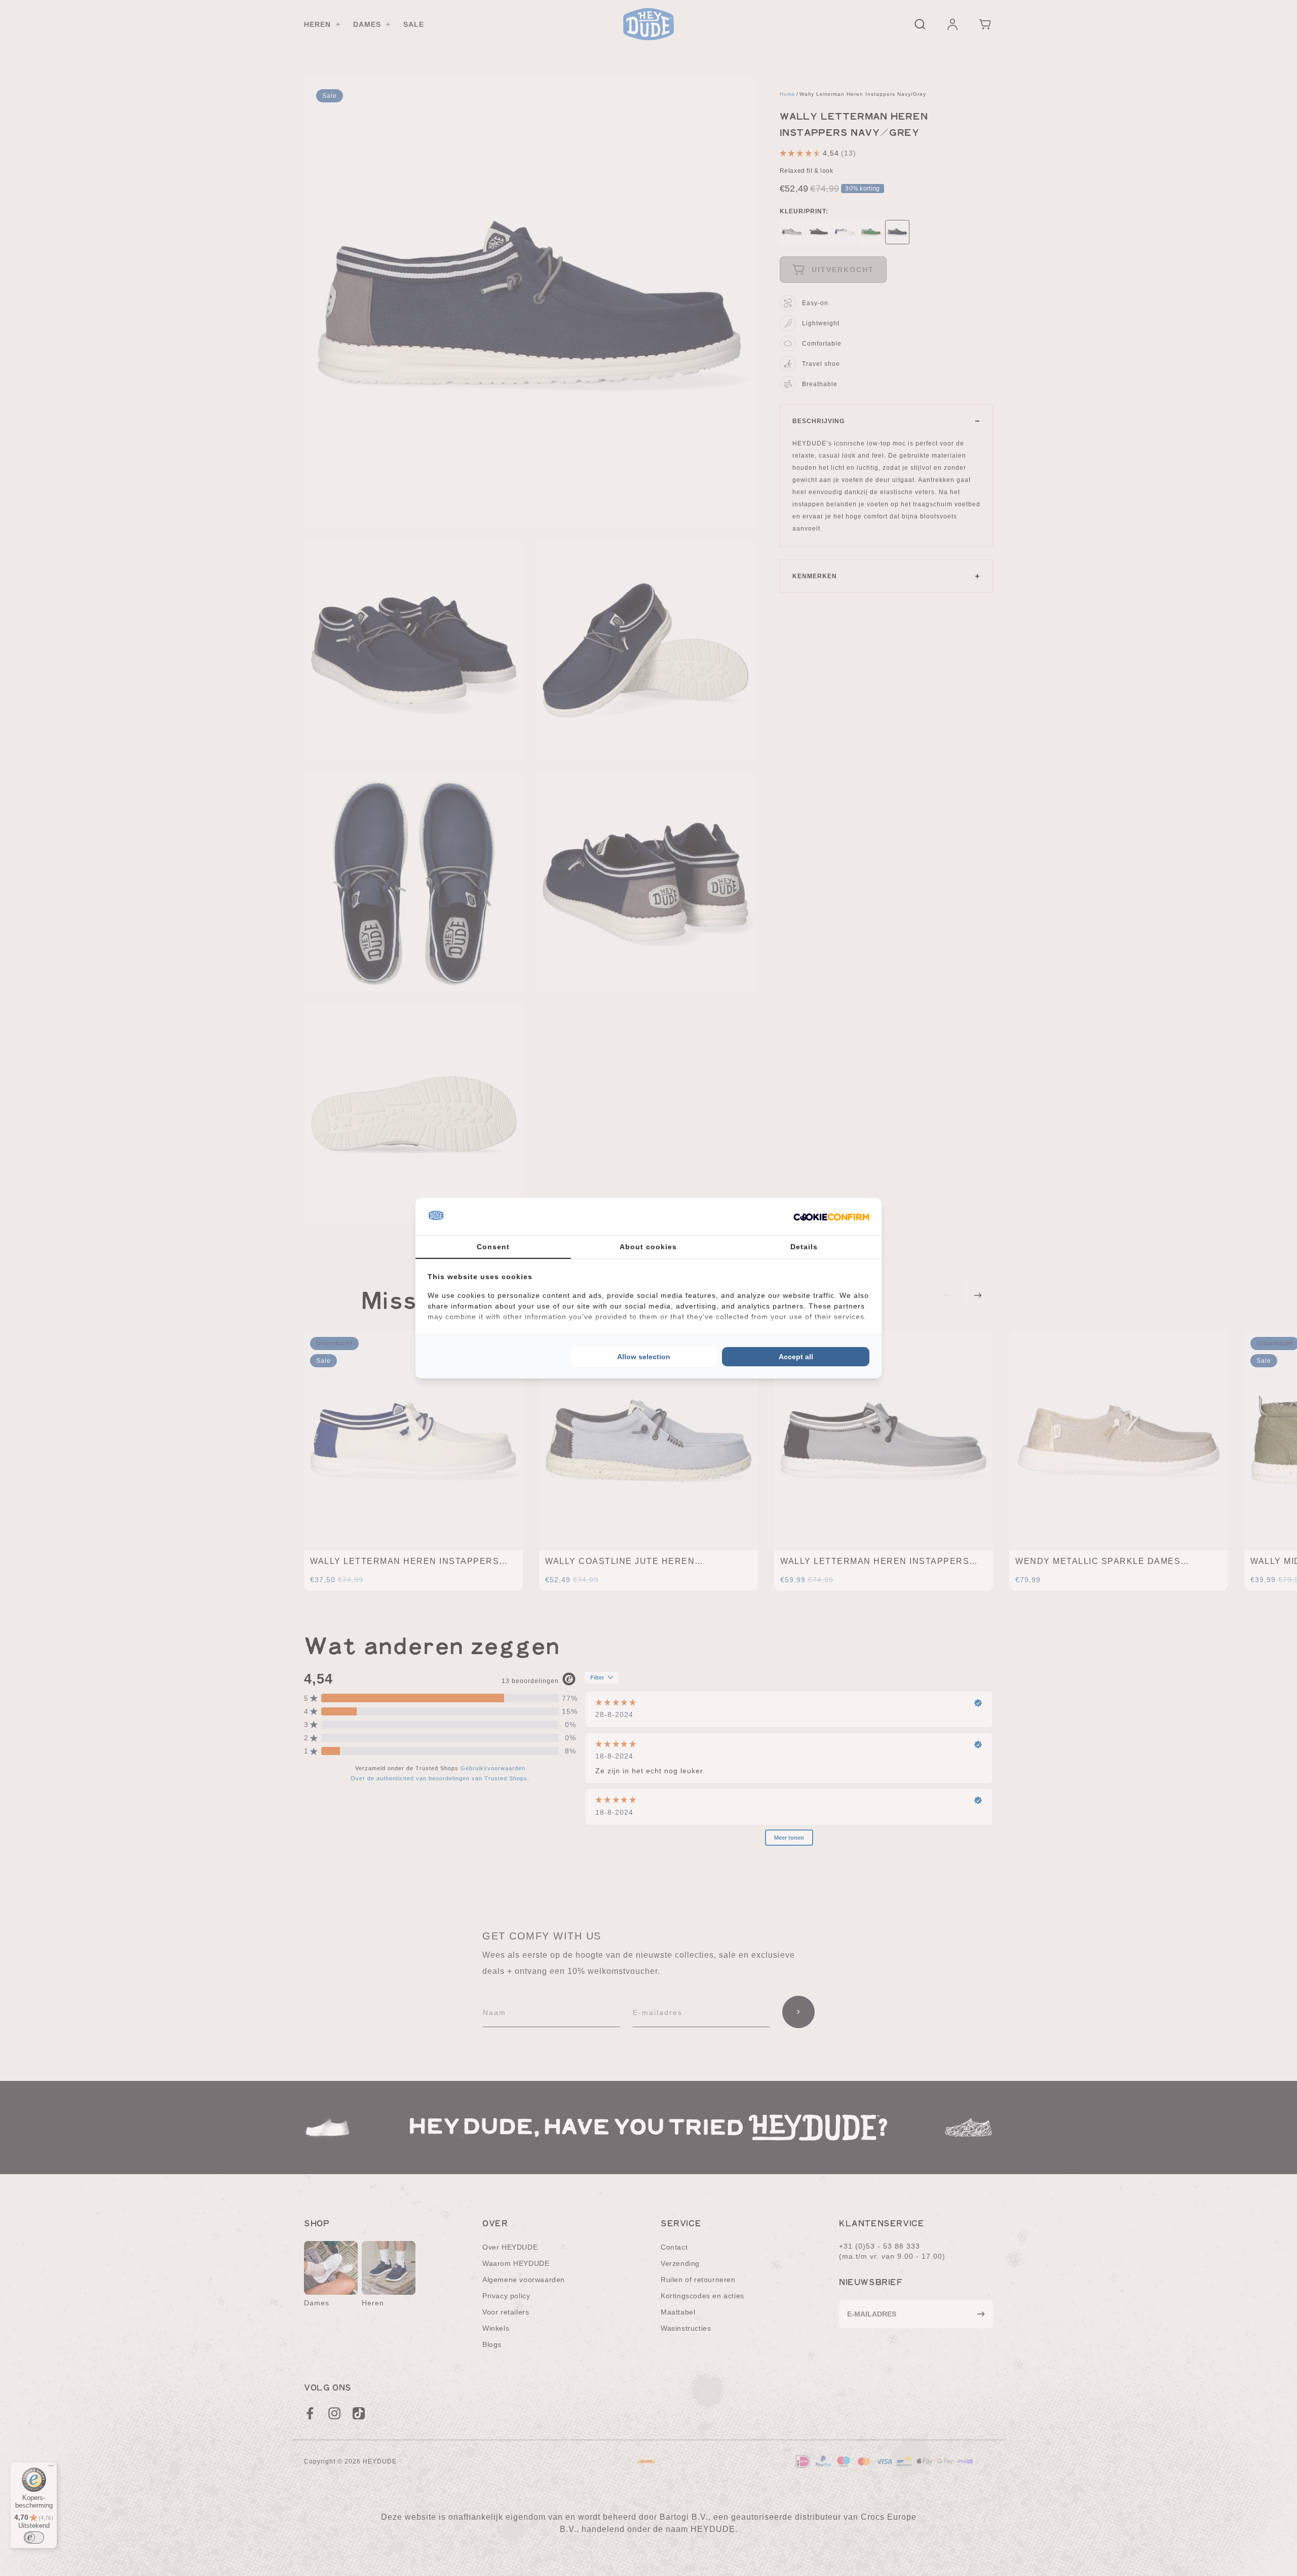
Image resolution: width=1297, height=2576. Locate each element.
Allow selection (644, 1357)
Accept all (796, 1357)
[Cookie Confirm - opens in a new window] (831, 1216)
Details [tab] (804, 1247)
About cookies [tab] (648, 1247)
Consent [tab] (493, 1247)
